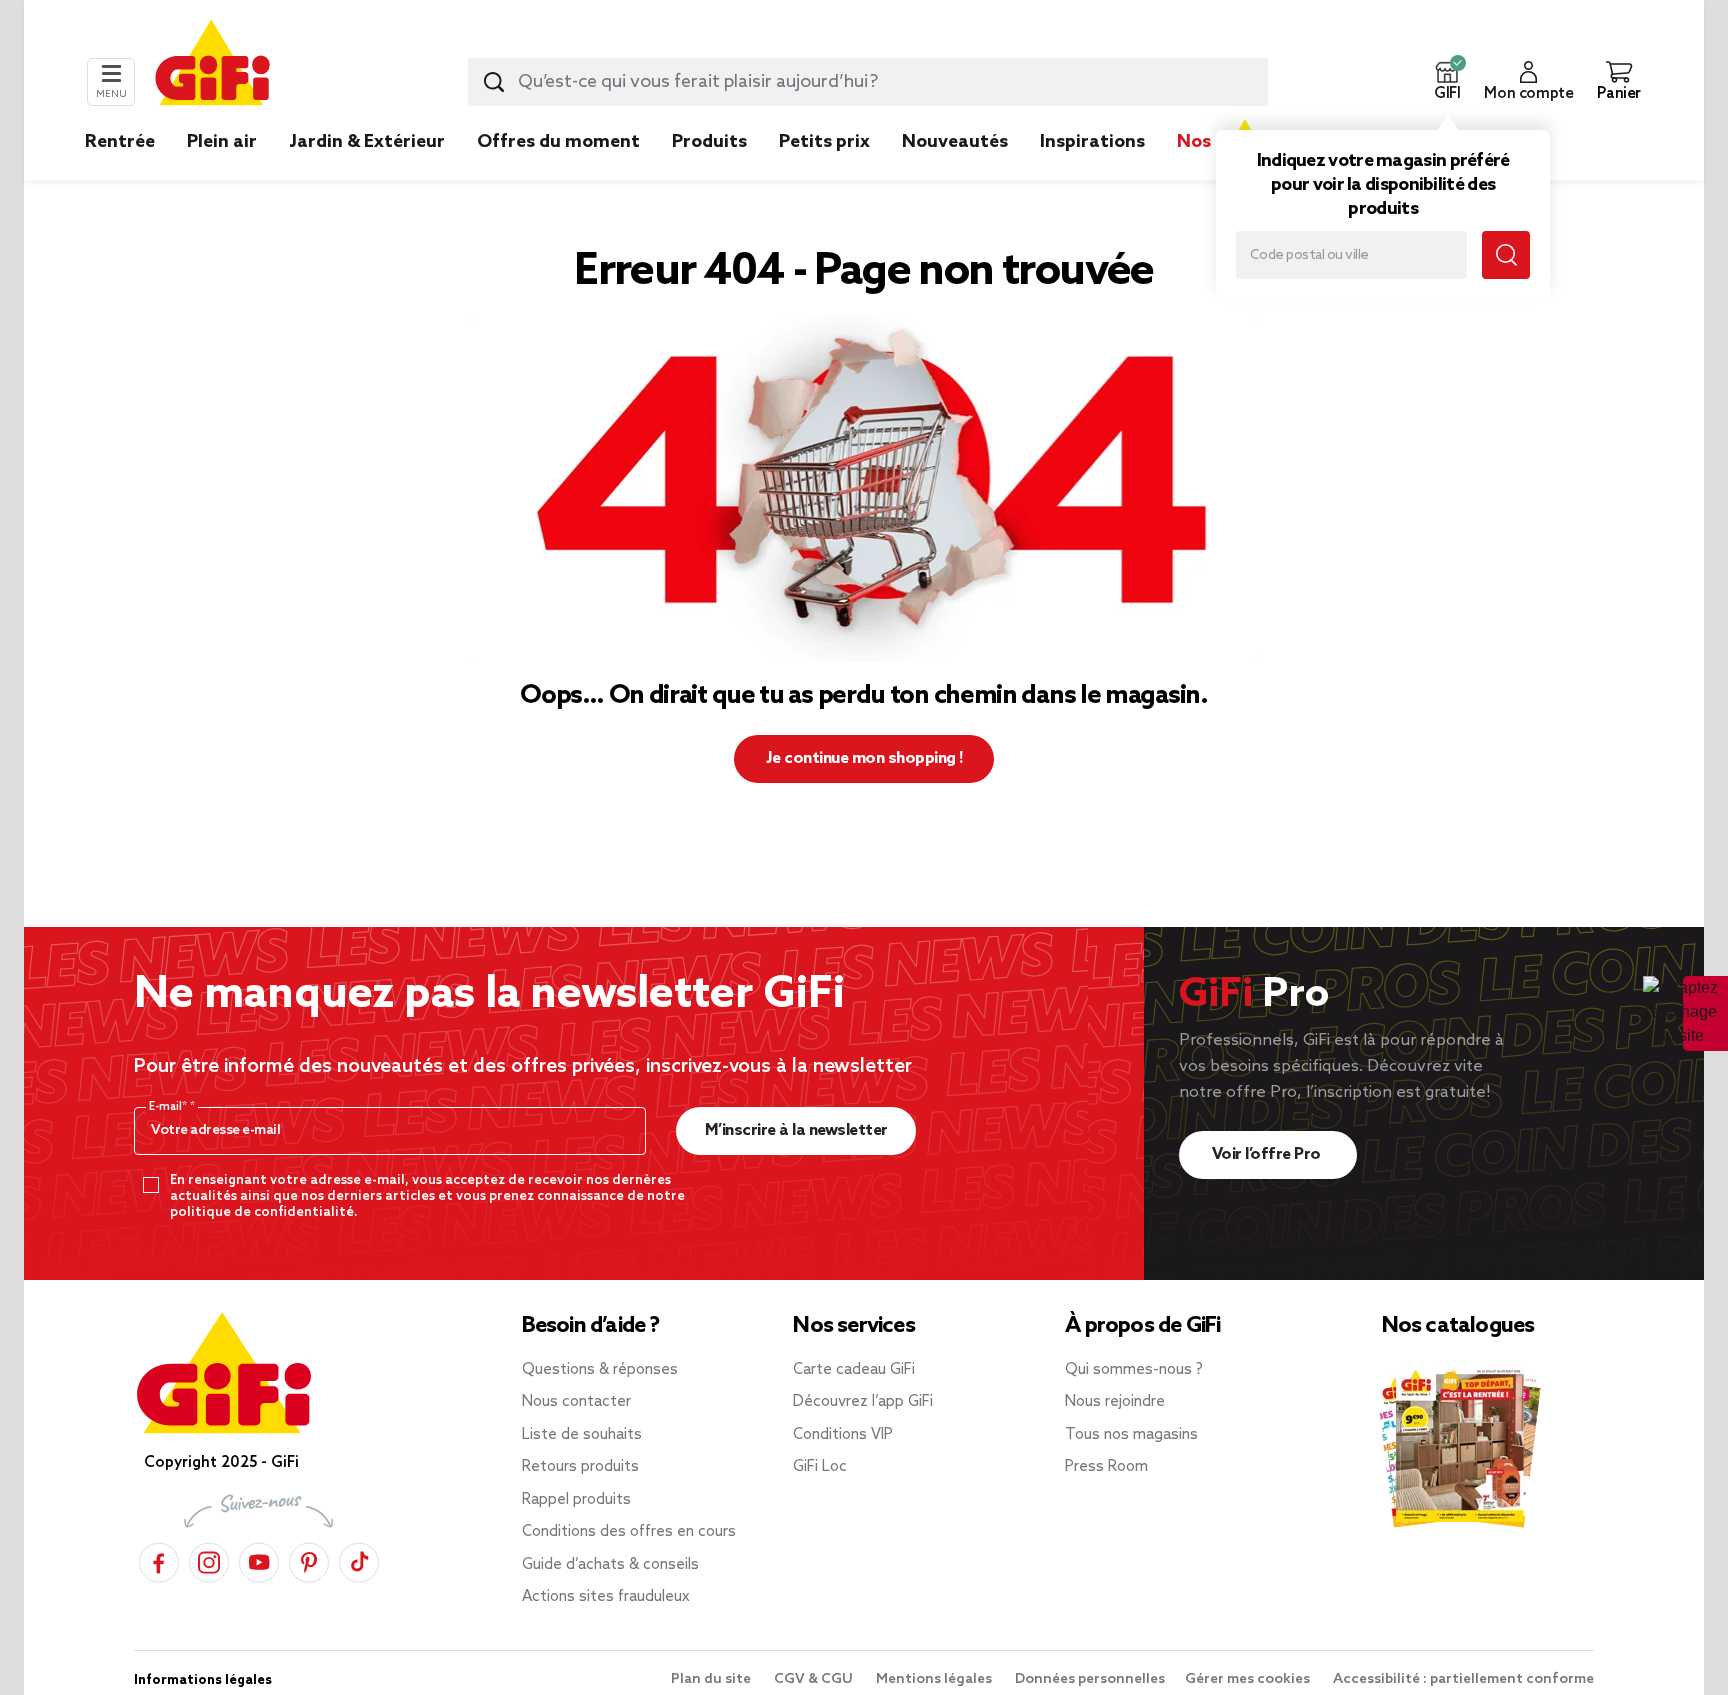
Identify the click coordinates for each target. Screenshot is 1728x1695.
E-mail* (169, 1107)
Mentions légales (935, 1679)
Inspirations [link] (1092, 142)
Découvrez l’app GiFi (863, 1402)
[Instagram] (209, 1559)
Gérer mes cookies (1249, 1679)
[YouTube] (259, 1559)
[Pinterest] (309, 1559)
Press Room (1106, 1467)
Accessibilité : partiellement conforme (1463, 1679)
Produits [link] (709, 142)
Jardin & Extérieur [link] (367, 142)
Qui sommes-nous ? (1134, 1370)
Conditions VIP (843, 1435)
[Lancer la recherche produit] (494, 82)
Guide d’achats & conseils (610, 1565)
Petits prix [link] (824, 142)
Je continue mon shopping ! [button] (864, 758)
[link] (709, 172)
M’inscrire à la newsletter (796, 1130)
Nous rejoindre (1115, 1402)
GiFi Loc (820, 1467)
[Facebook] (159, 1559)
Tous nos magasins (1131, 1435)
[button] (1447, 82)
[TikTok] (359, 1559)
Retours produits (580, 1467)
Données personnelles (1090, 1679)
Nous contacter (576, 1402)
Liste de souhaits (582, 1435)
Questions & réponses (600, 1370)
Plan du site (712, 1679)
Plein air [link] (222, 142)
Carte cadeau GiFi (854, 1370)
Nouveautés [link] (955, 142)
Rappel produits (576, 1500)
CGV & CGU (815, 1679)
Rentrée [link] (120, 142)
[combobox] (868, 82)
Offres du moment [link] (558, 142)
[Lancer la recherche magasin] (1506, 255)
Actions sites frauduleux (606, 1597)
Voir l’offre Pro (1268, 1154)
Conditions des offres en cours (629, 1532)
